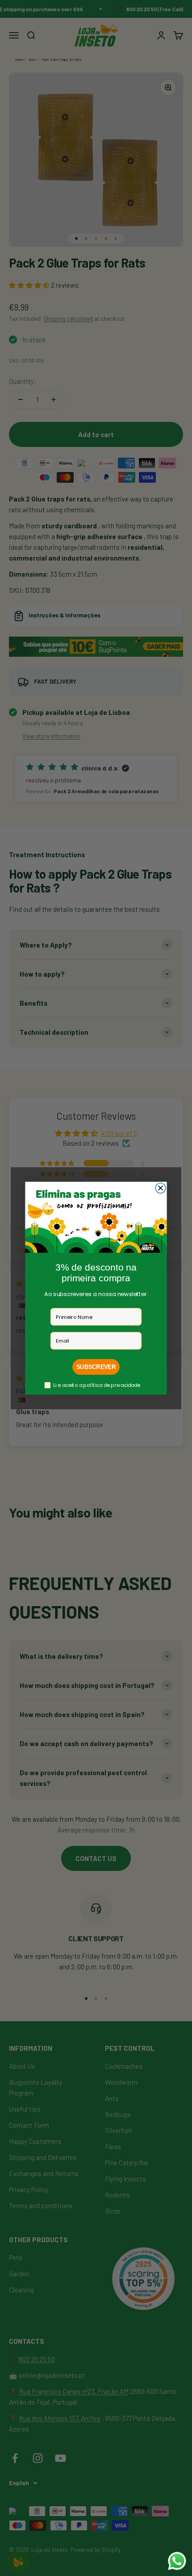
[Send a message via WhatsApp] (177, 2561)
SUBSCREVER (96, 1367)
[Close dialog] (161, 1188)
